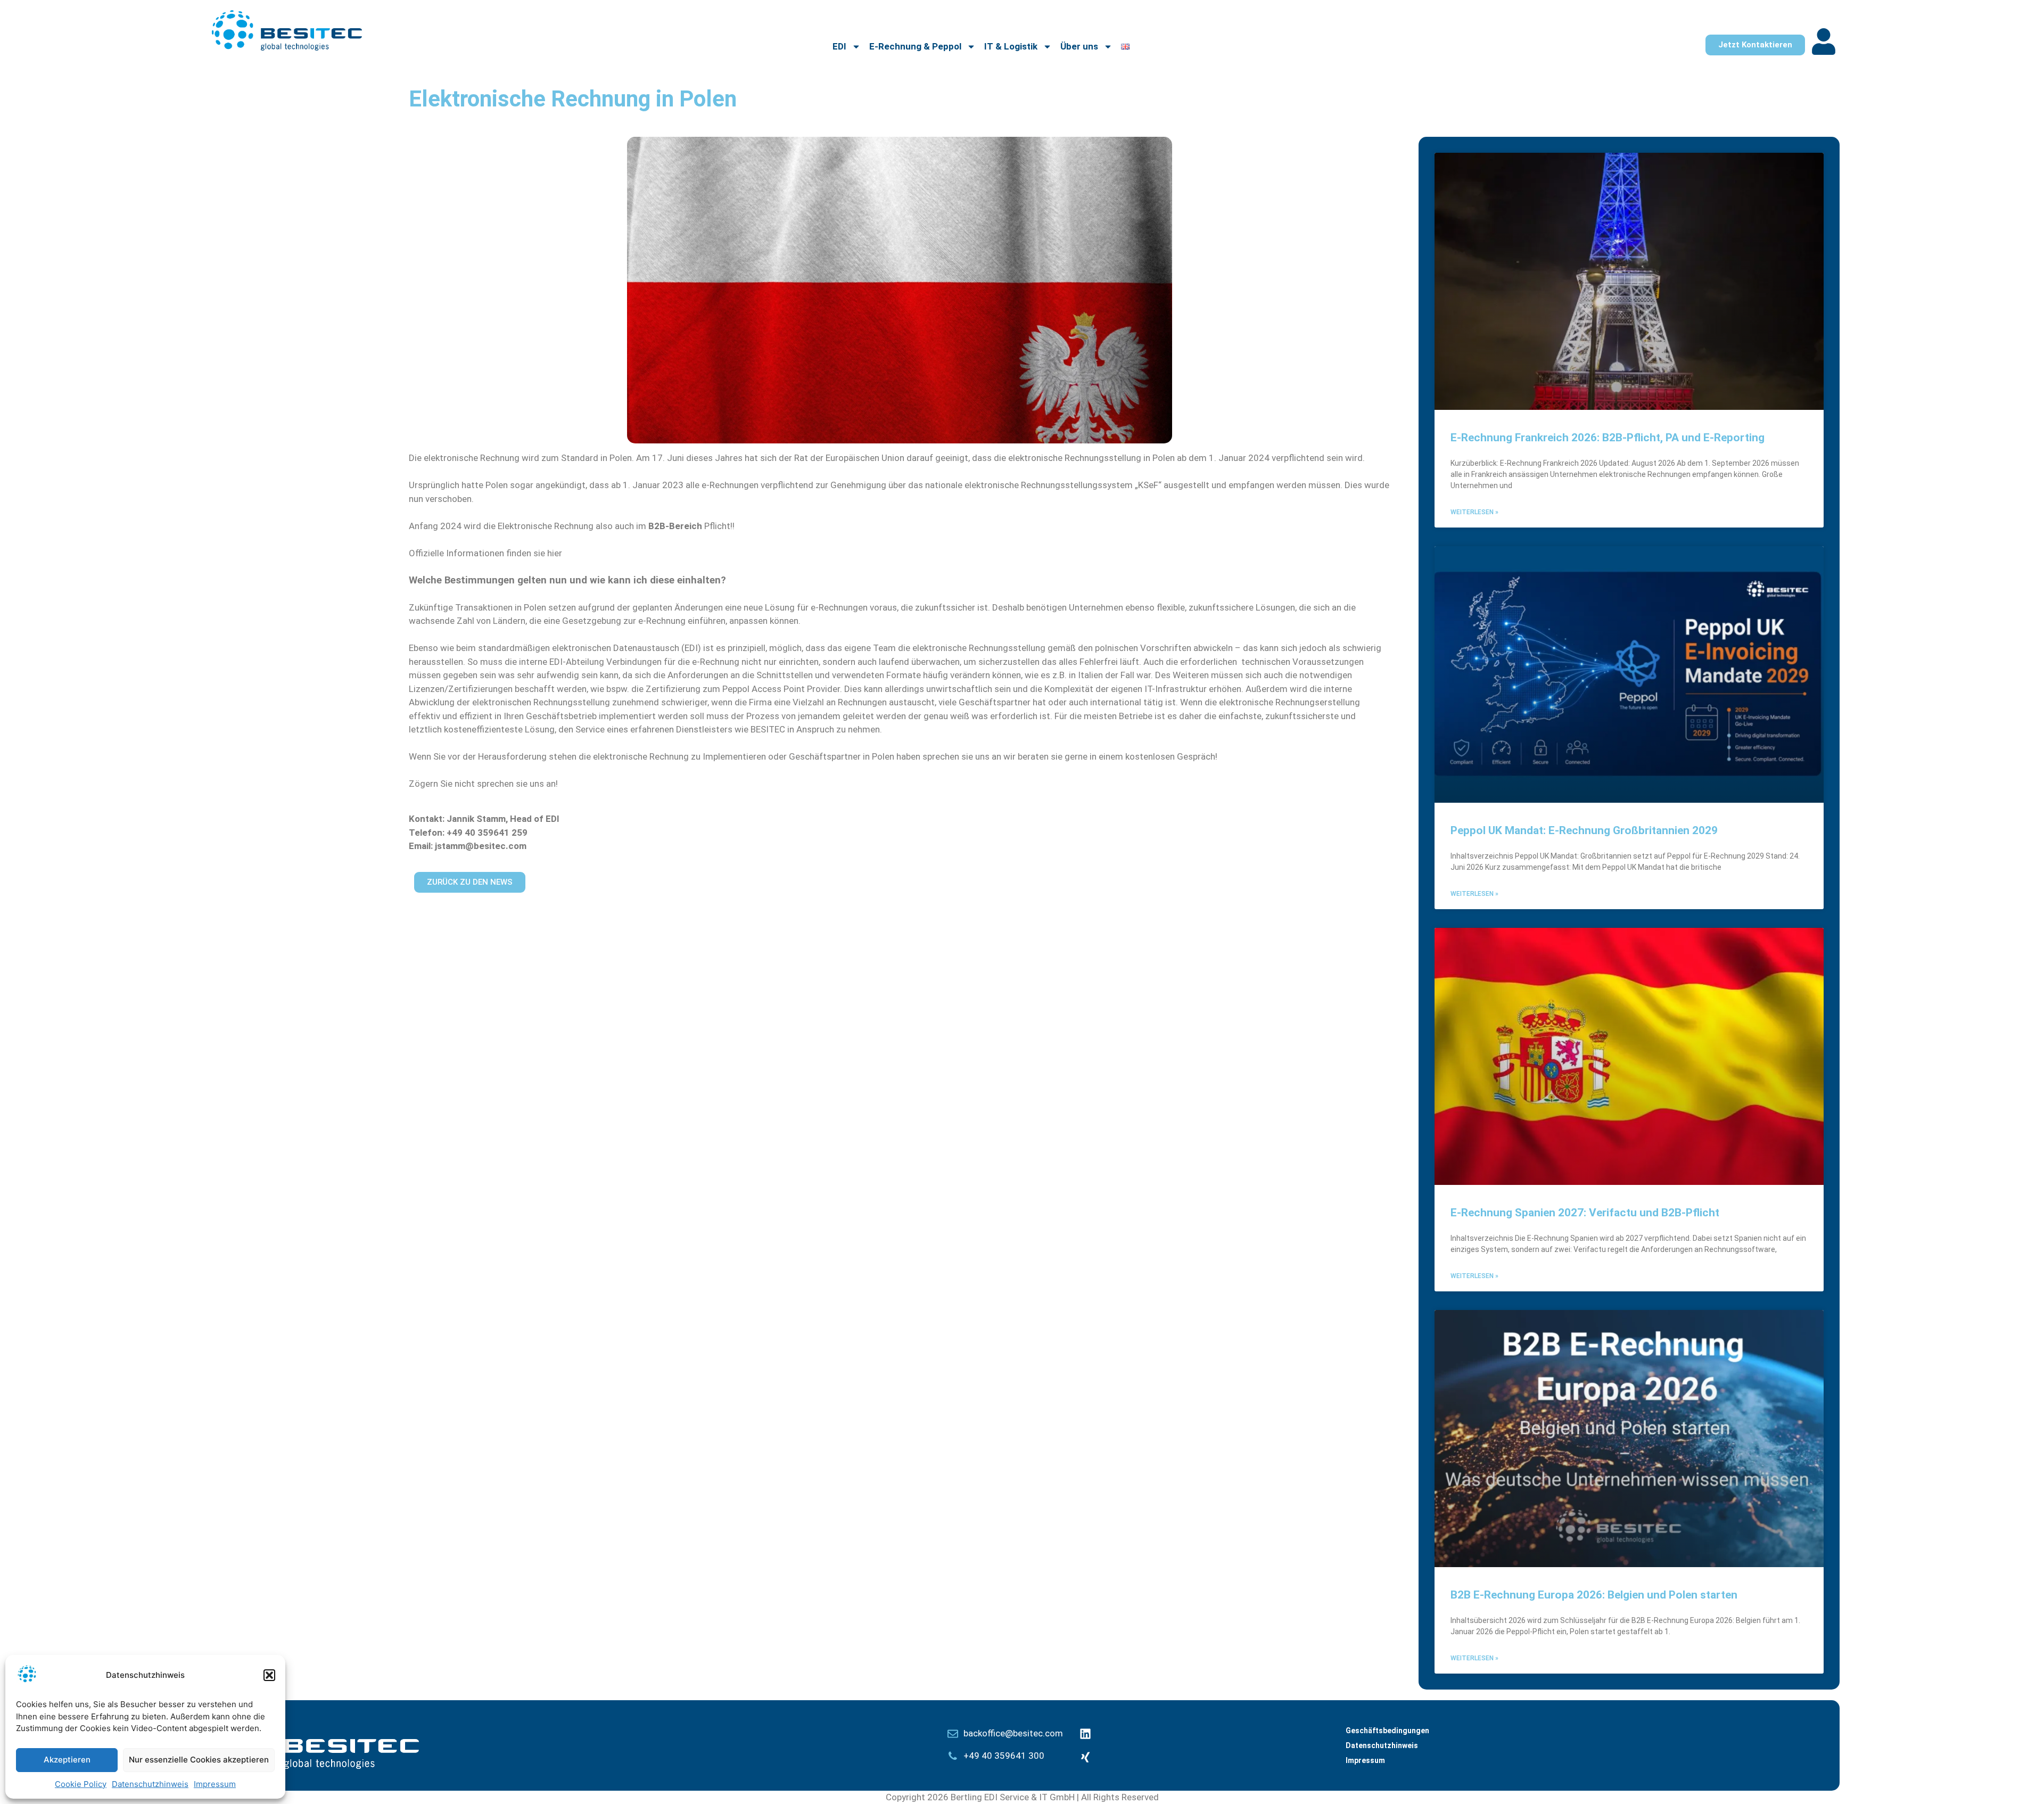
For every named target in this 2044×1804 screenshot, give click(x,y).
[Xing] (1085, 1757)
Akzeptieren (67, 1760)
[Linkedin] (1085, 1734)
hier (555, 553)
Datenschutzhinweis (150, 1784)
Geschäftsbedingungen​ (1387, 1731)
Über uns (1079, 46)
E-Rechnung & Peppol (915, 46)
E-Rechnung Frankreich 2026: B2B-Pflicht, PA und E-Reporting (1608, 438)
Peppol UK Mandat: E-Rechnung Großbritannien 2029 (1584, 830)
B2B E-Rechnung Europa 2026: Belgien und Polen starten (1594, 1595)
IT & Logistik (1011, 46)
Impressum (215, 1784)
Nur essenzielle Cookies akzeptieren (199, 1760)
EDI (839, 46)
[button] (269, 1675)
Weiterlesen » (1474, 512)
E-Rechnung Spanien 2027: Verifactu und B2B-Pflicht (1585, 1213)
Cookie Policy (81, 1784)
